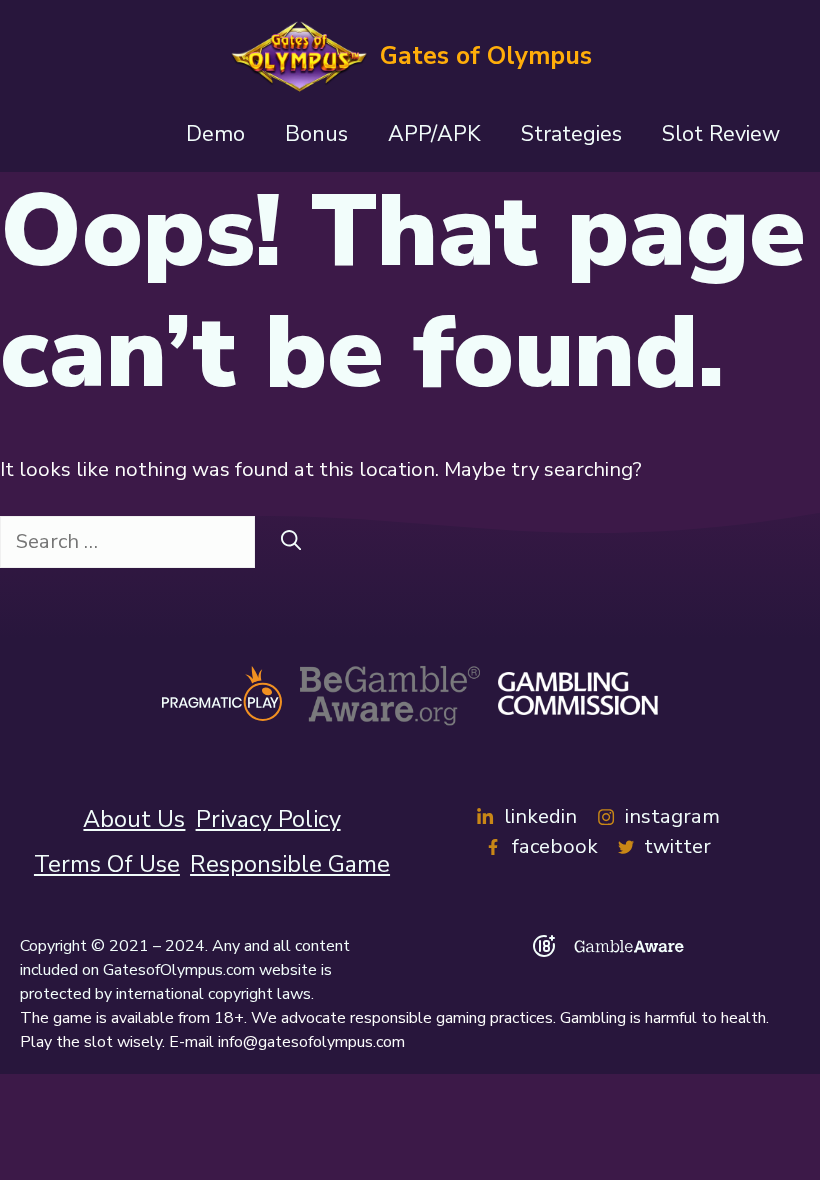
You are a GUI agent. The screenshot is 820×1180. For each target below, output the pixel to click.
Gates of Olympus (486, 56)
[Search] (291, 542)
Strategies (571, 134)
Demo (215, 134)
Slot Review (721, 134)
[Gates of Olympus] (298, 56)
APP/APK (434, 134)
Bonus (316, 134)
